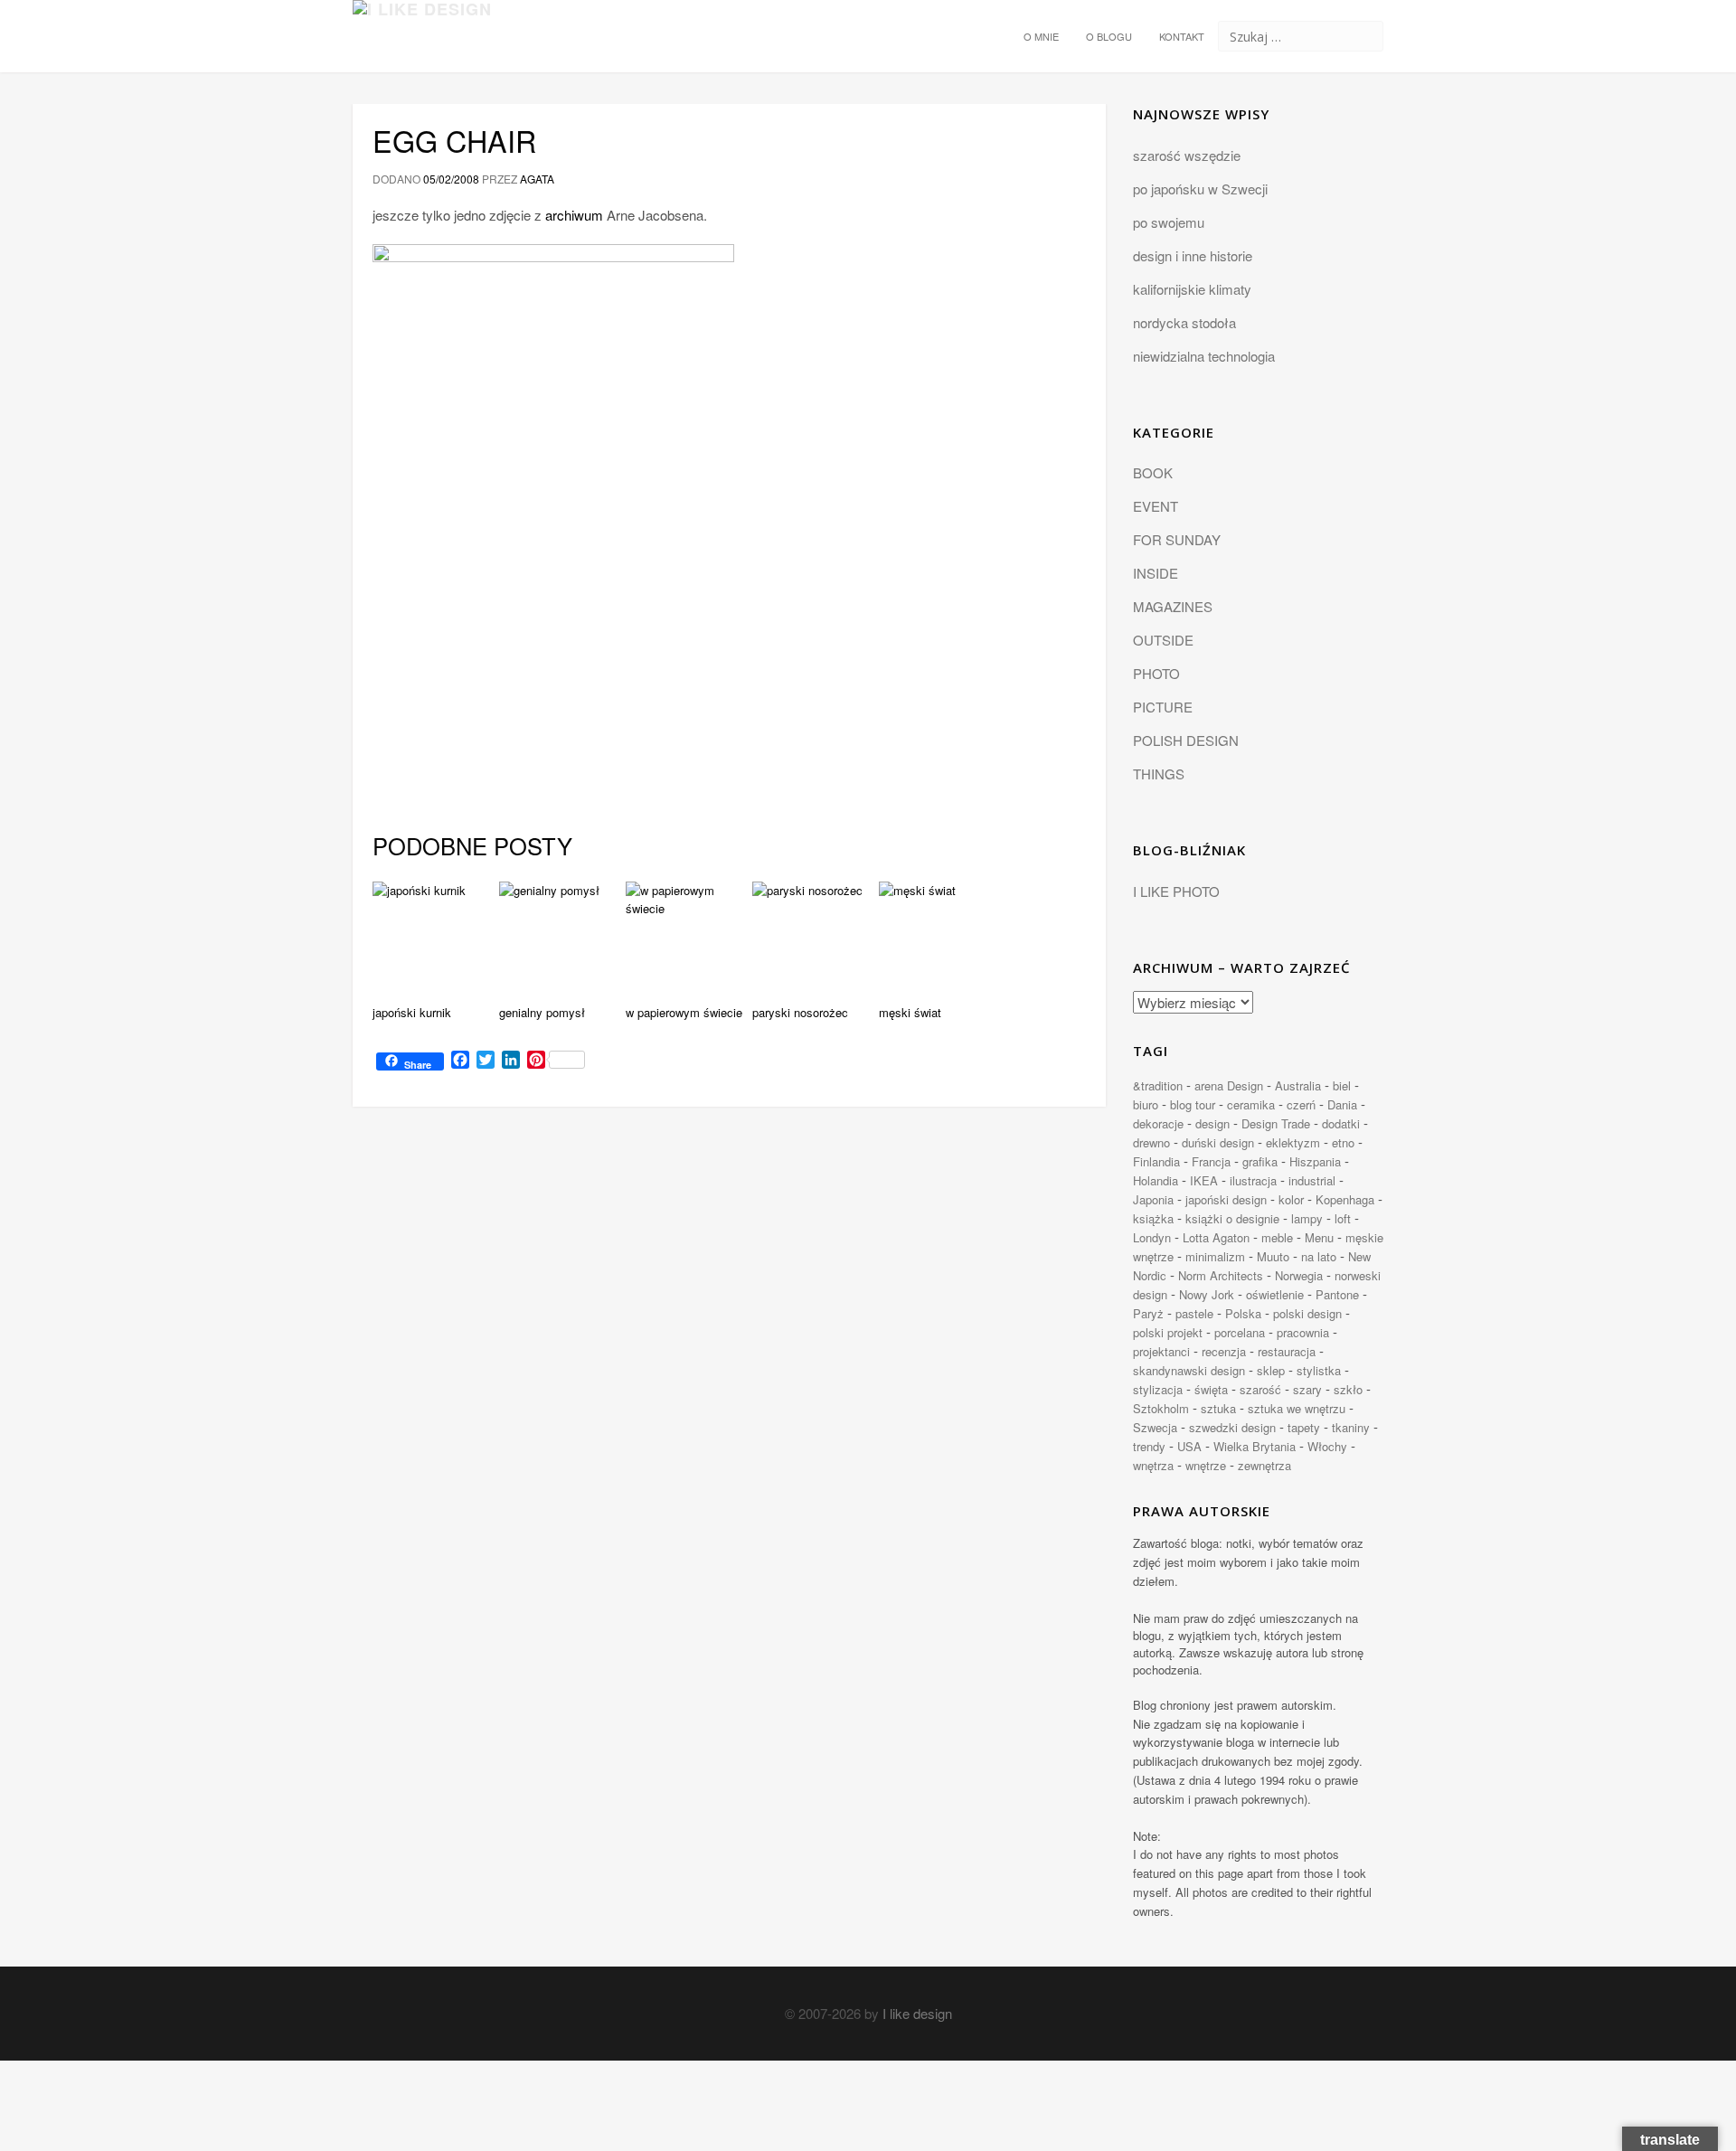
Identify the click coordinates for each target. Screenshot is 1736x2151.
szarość (1260, 1389)
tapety (1304, 1427)
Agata (537, 179)
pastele (1194, 1313)
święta (1211, 1389)
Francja (1211, 1161)
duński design (1218, 1142)
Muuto (1273, 1256)
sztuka (1218, 1408)
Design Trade (1276, 1123)
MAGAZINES (1173, 606)
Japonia (1153, 1199)
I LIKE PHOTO (1176, 891)
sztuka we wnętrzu (1297, 1408)
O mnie (1041, 36)
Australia (1298, 1085)
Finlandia (1156, 1161)
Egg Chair (454, 140)
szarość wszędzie (1187, 155)
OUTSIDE (1163, 640)
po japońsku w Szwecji (1200, 189)
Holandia (1156, 1180)
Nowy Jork (1207, 1294)
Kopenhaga (1345, 1199)
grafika (1260, 1161)
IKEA (1204, 1180)
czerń (1301, 1104)
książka (1153, 1218)
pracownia (1303, 1332)
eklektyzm (1293, 1142)
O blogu (1109, 36)
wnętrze (1206, 1465)
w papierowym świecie (684, 1012)
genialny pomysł (542, 1012)
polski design (1307, 1313)
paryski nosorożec (800, 1012)
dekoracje (1158, 1123)
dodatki (1341, 1123)
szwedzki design (1232, 1427)
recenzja (1224, 1351)
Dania (1342, 1104)
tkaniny (1351, 1427)
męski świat (910, 1012)
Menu (1319, 1237)
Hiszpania (1315, 1161)
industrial (1312, 1180)
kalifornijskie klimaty (1192, 289)
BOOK (1153, 472)
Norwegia (1299, 1275)
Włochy (1327, 1446)
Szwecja (1155, 1427)
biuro (1146, 1104)
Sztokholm (1161, 1408)
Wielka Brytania (1255, 1446)
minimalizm (1215, 1256)
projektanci (1161, 1351)
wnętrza (1153, 1465)
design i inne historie (1193, 255)
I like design (917, 2013)
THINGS (1159, 774)
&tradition (1158, 1085)
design (1212, 1123)
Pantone (1337, 1294)
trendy (1149, 1446)
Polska (1243, 1313)
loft (1343, 1218)
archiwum (574, 215)
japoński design (1226, 1199)
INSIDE (1156, 573)
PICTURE (1163, 707)
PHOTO (1156, 673)
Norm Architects (1221, 1275)
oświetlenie (1275, 1294)
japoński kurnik (412, 1012)
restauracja (1287, 1351)
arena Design (1229, 1085)
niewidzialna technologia (1204, 356)
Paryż (1148, 1313)
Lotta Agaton (1216, 1237)
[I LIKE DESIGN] (422, 23)
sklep (1271, 1370)
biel (1342, 1085)
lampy (1307, 1218)
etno (1343, 1142)
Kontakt (1182, 36)
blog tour (1193, 1104)
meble (1277, 1237)
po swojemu (1169, 222)
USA (1189, 1446)
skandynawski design (1189, 1370)
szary (1307, 1389)
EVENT (1156, 506)
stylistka (1319, 1370)
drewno (1151, 1142)
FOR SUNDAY (1177, 539)
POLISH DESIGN (1186, 740)
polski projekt (1168, 1332)
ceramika (1251, 1104)
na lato (1319, 1256)
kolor (1291, 1199)
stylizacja (1158, 1389)
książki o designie (1232, 1218)
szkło (1348, 1389)
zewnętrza (1264, 1465)
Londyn (1152, 1237)
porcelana (1240, 1332)
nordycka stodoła (1184, 322)
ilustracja (1253, 1180)
